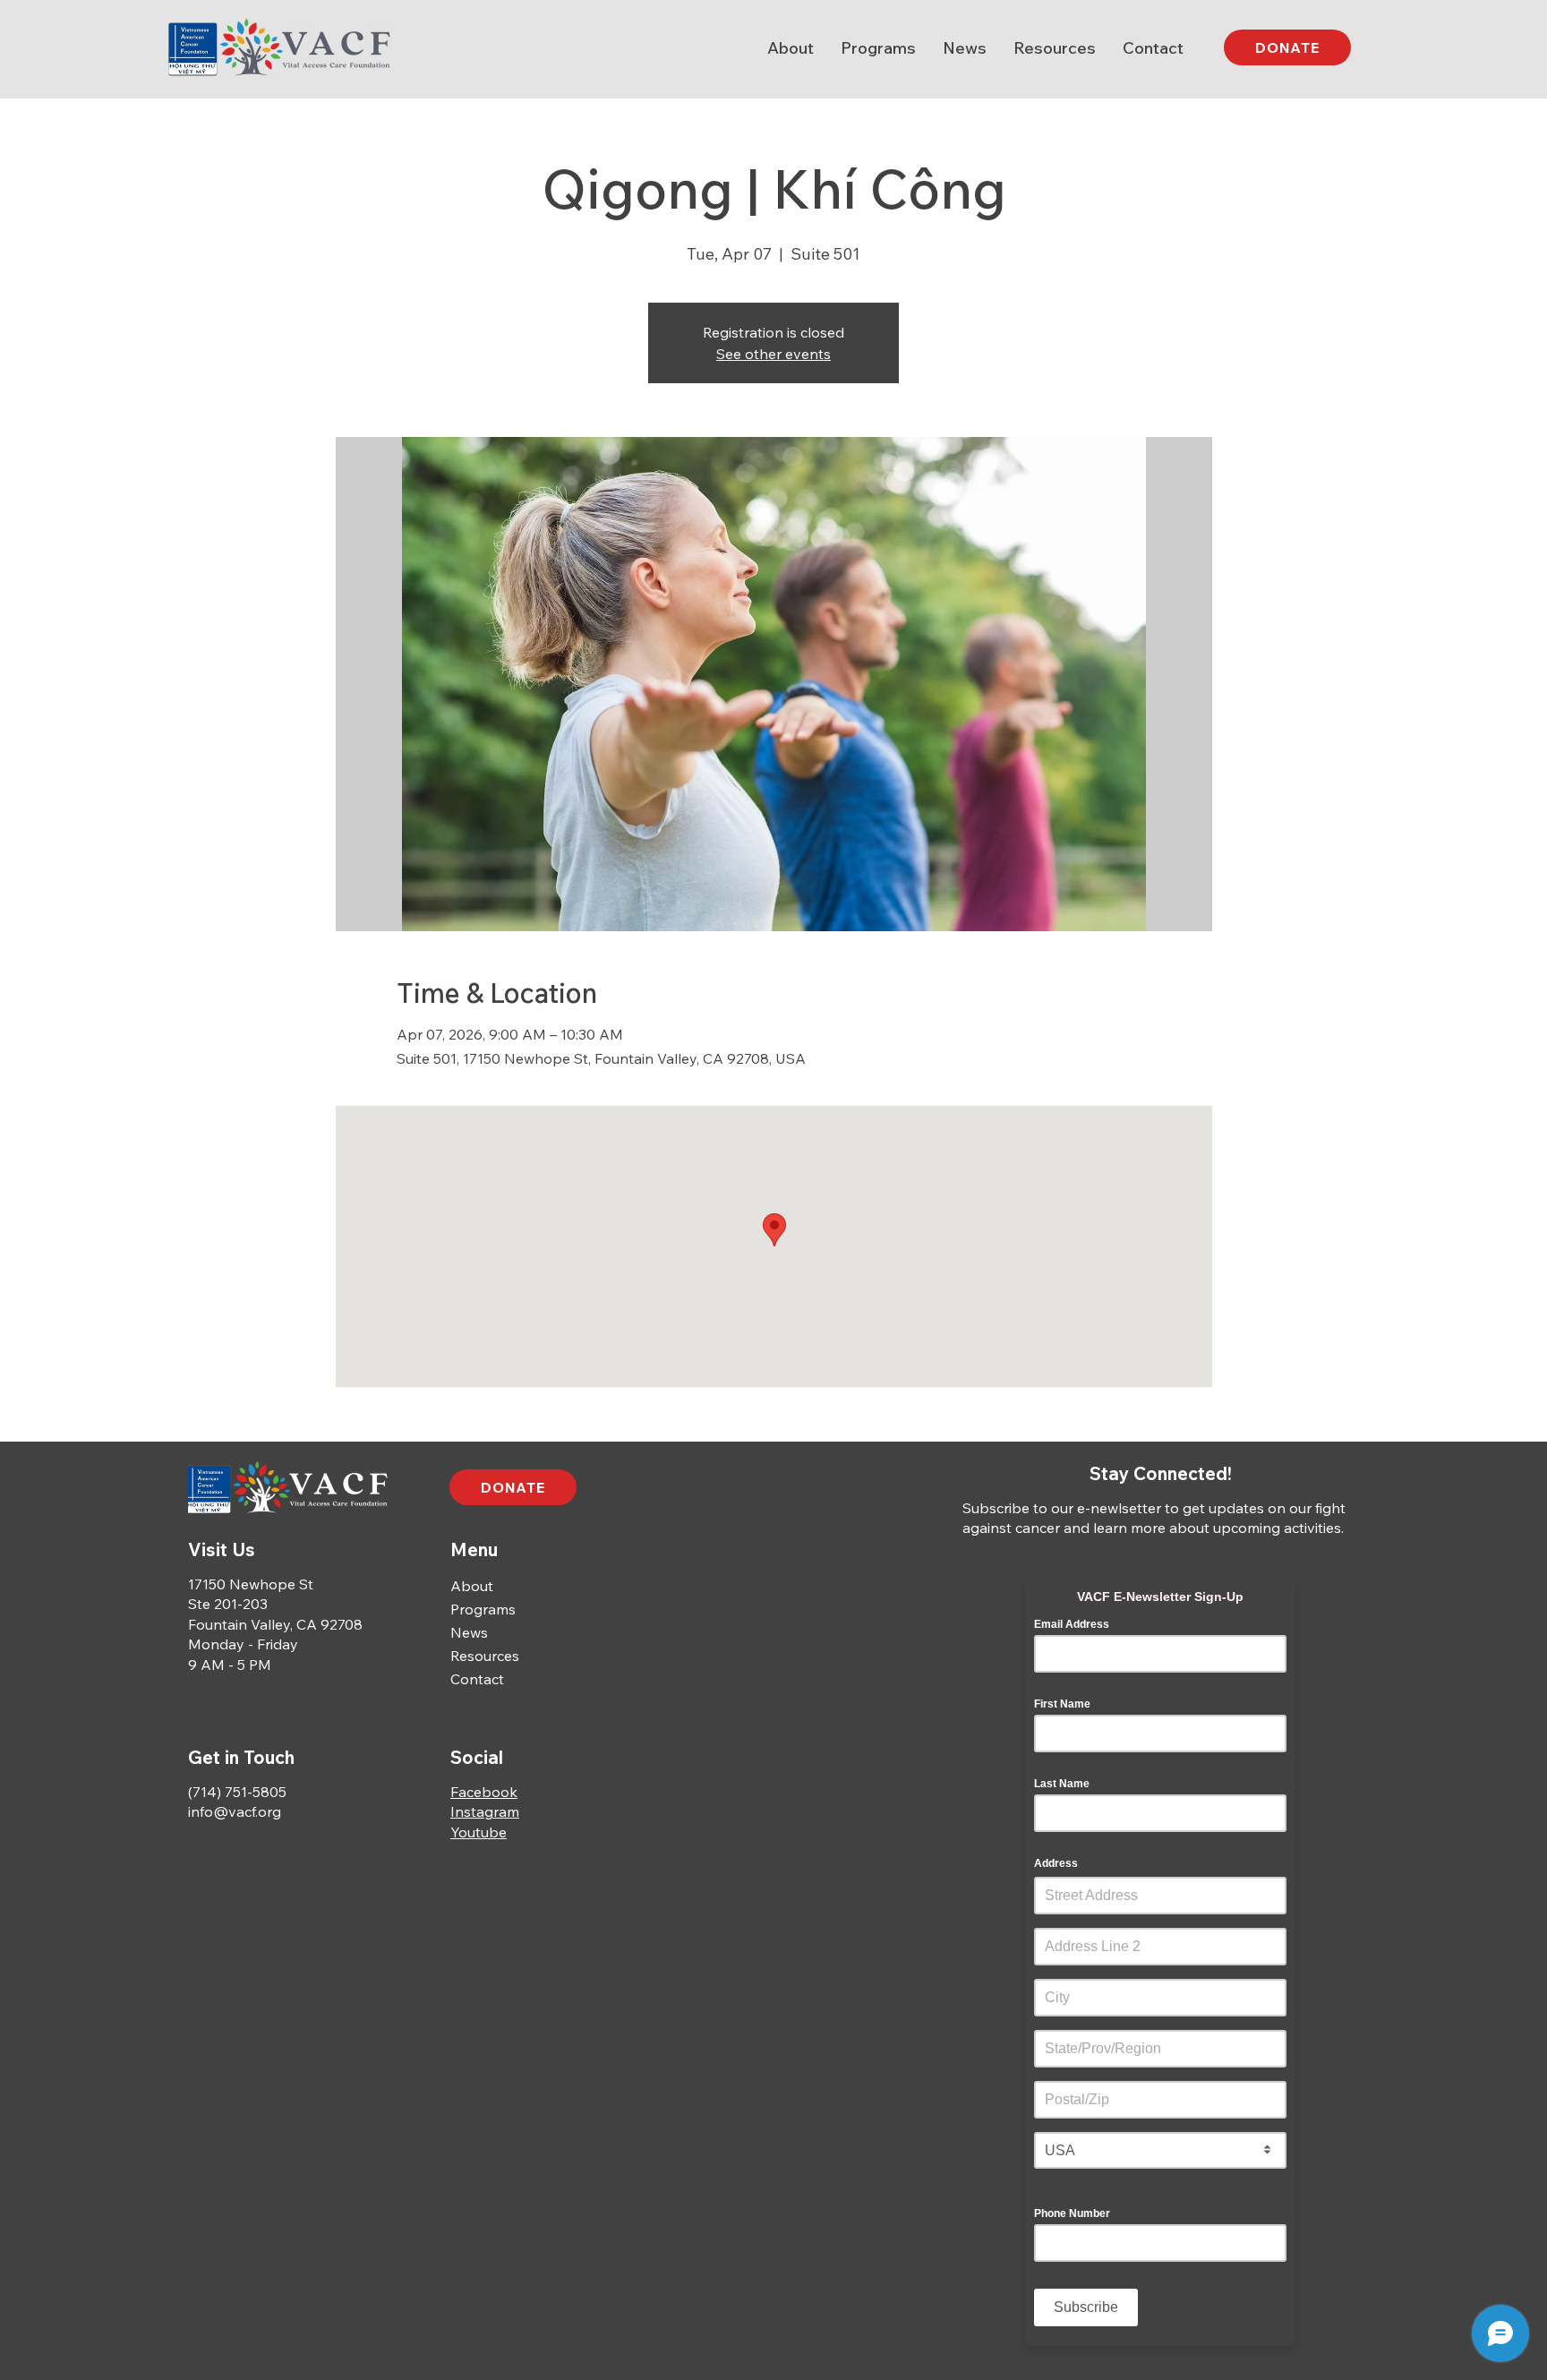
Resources (485, 1656)
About (472, 1586)
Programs (483, 1609)
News (469, 1632)
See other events (773, 354)
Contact (477, 1679)
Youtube (479, 1832)
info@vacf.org (235, 1811)
